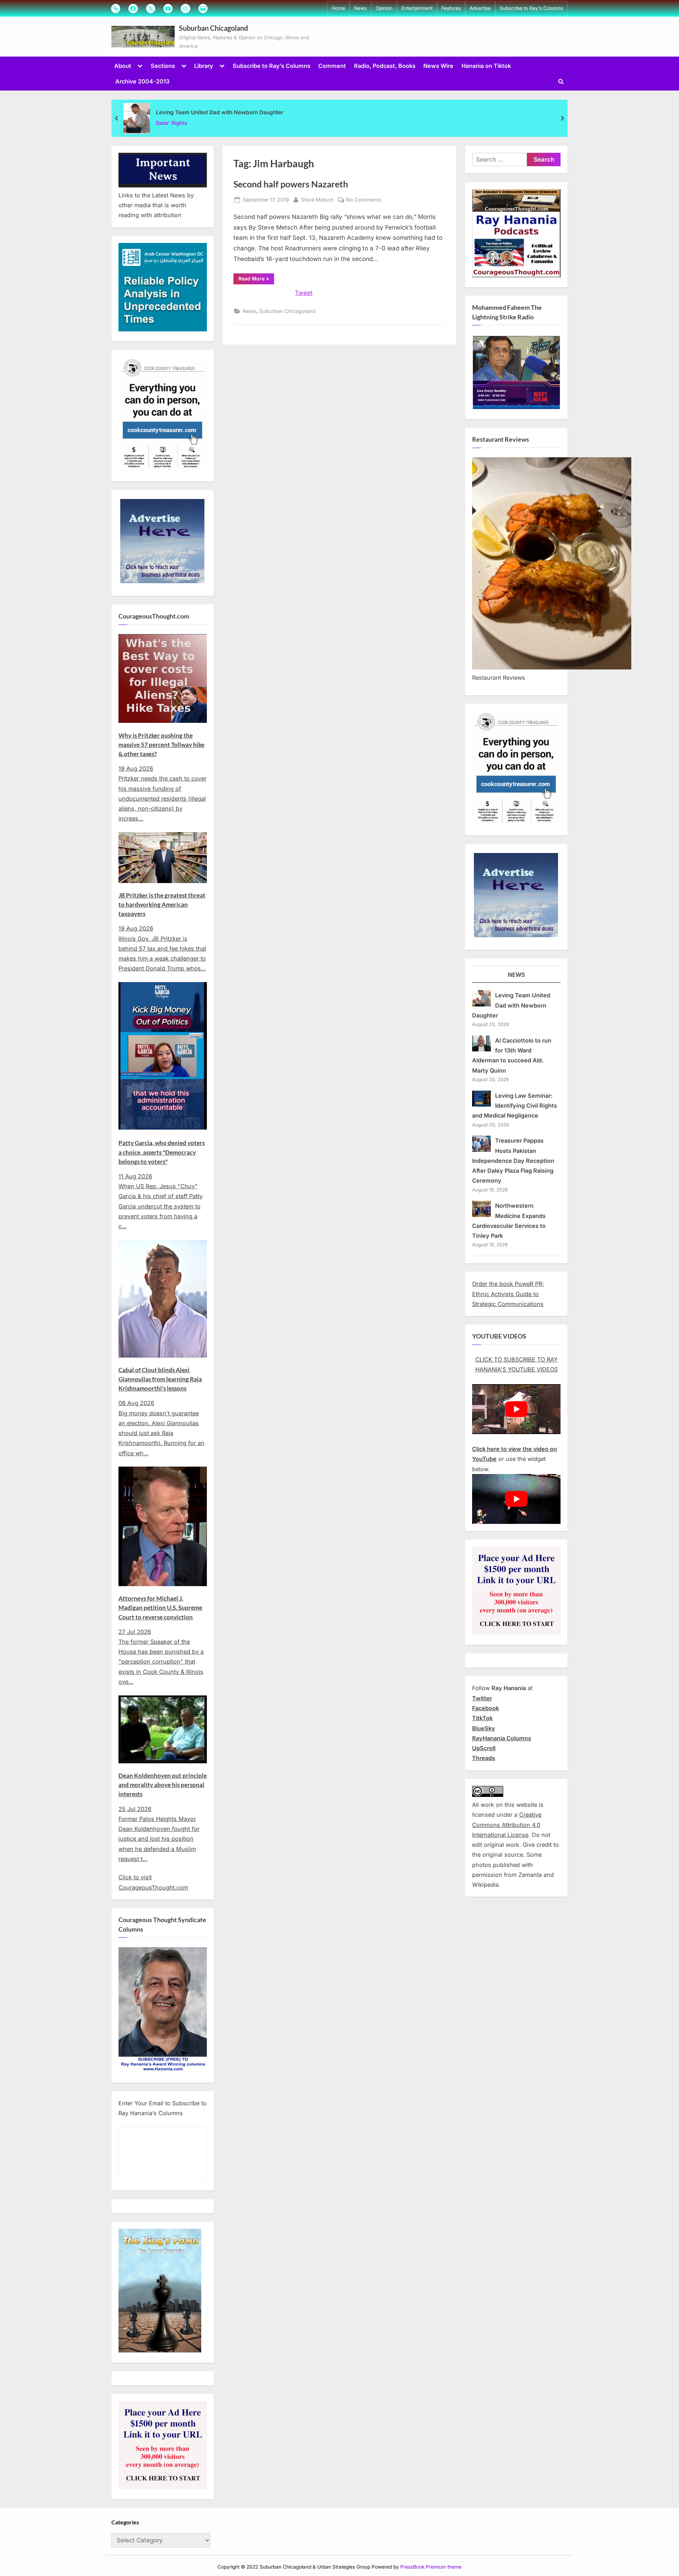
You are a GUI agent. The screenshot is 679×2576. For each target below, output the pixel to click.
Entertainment (417, 8)
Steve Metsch (317, 199)
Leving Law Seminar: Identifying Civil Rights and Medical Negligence (515, 1106)
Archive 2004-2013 (142, 81)
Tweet (304, 293)
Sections (163, 66)
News (360, 8)
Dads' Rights (172, 123)
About (123, 66)
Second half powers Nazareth (291, 184)
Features (451, 8)
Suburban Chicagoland (213, 28)
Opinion (384, 8)
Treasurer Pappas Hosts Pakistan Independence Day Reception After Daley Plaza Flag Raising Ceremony (513, 1161)
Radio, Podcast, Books (385, 66)
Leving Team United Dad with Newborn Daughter (220, 112)
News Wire (438, 66)
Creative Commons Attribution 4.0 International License (507, 1825)
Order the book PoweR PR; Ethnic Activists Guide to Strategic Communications (508, 1294)
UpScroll (484, 1748)
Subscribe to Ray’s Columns (531, 8)
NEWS (516, 975)
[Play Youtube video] (516, 1409)
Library (204, 66)
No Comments (364, 200)
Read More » (256, 280)
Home (338, 8)
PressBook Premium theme (431, 2567)
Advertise (480, 8)
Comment (332, 66)
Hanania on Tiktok (486, 66)
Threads (484, 1758)
